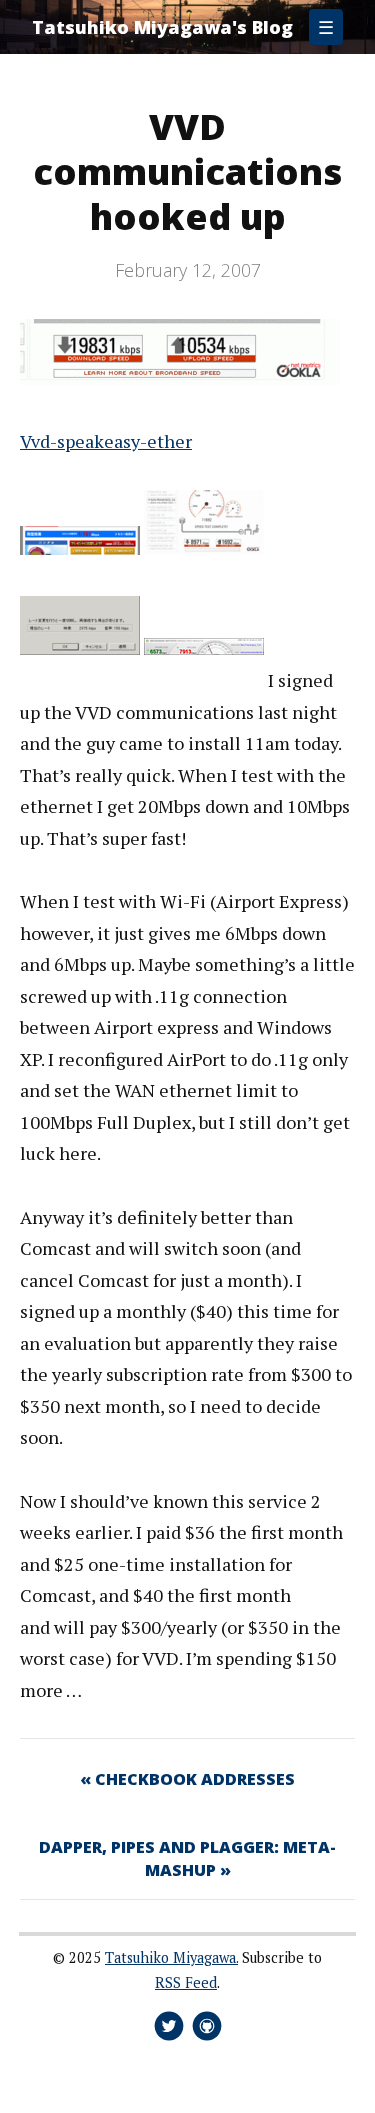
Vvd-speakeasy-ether (106, 441)
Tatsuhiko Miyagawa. (171, 1957)
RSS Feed (186, 1982)
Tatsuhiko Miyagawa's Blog (162, 27)
